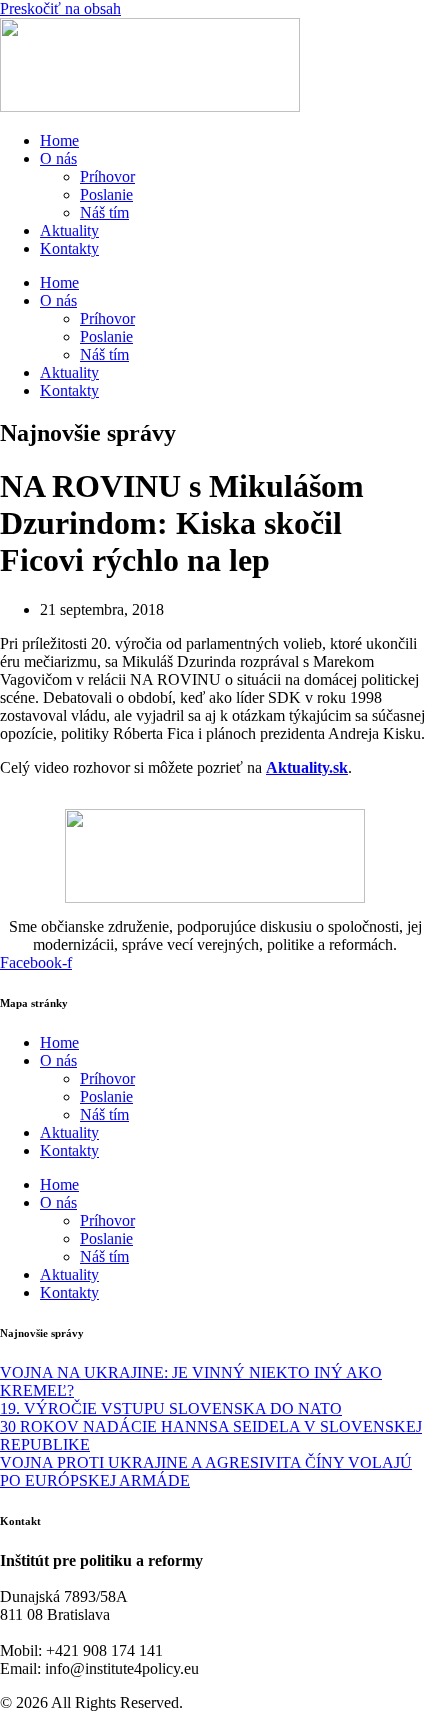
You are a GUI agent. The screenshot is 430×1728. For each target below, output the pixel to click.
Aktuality (69, 230)
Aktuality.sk (307, 767)
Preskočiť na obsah (60, 8)
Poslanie (106, 194)
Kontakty (69, 248)
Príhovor (107, 176)
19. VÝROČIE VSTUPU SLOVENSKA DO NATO (171, 1408)
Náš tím (104, 212)
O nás (58, 158)
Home (59, 140)
